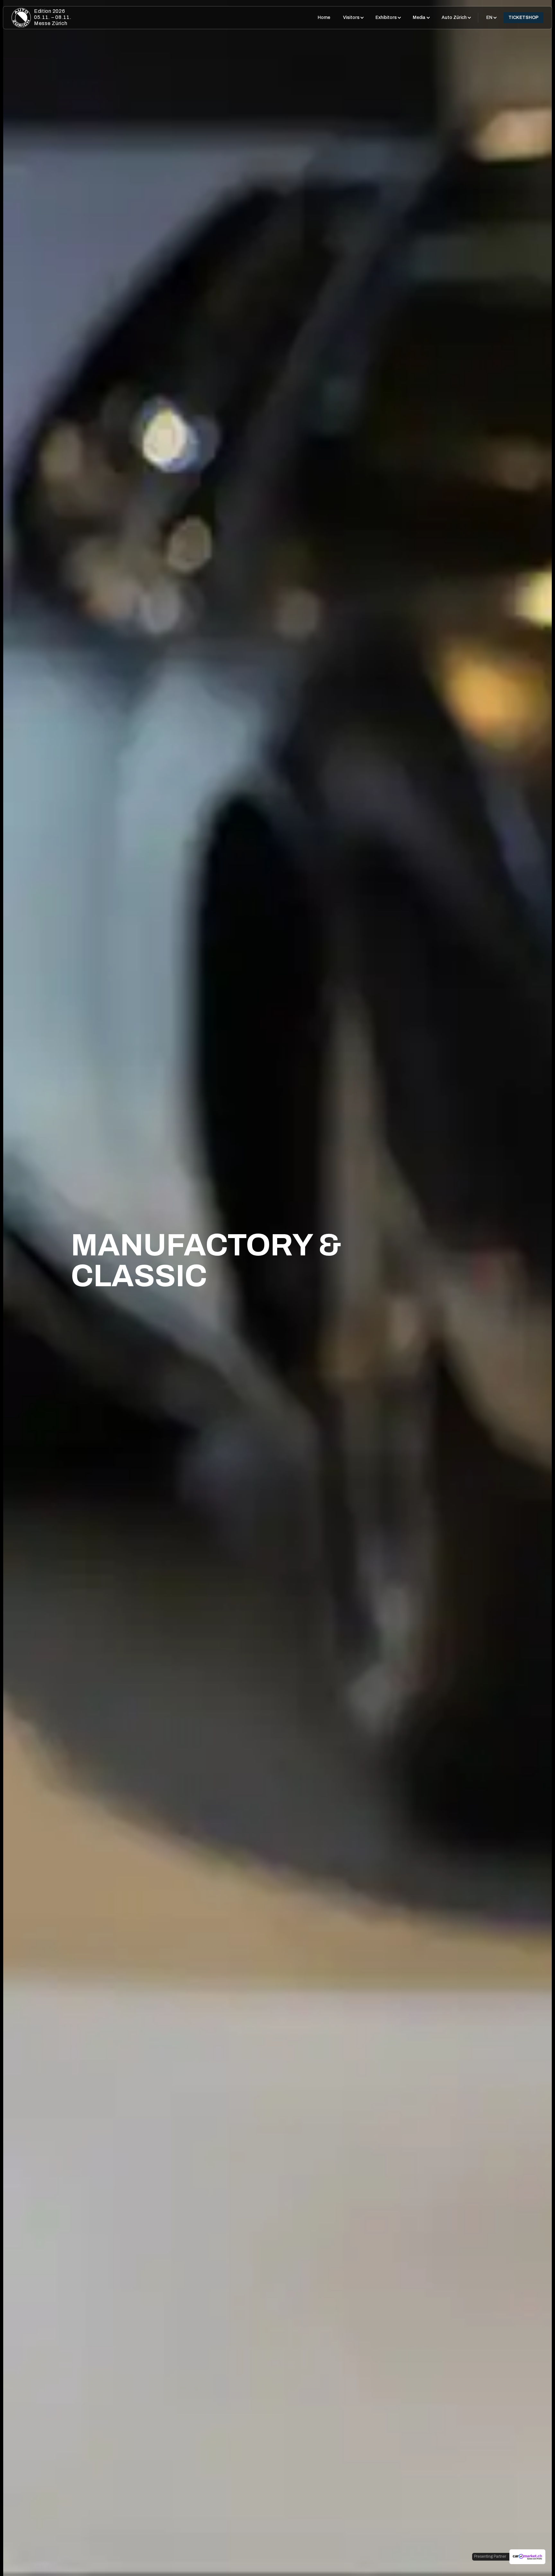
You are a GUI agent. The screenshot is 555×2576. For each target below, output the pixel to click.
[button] (353, 18)
